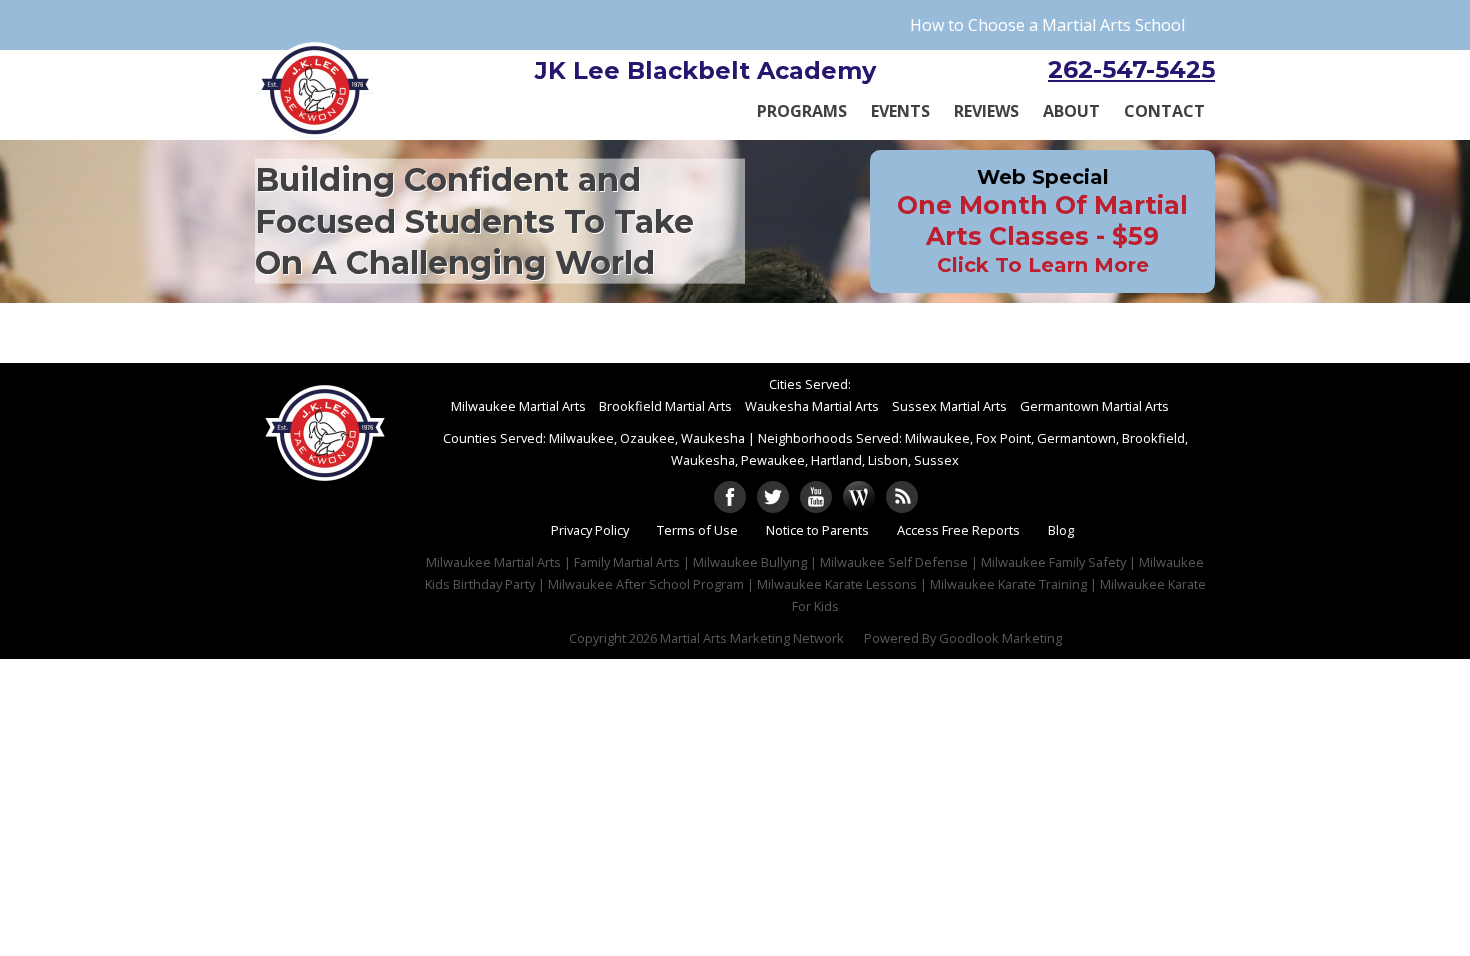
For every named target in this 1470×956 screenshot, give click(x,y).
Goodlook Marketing (1000, 638)
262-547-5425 (1131, 69)
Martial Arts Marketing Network (752, 638)
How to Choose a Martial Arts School (1047, 25)
